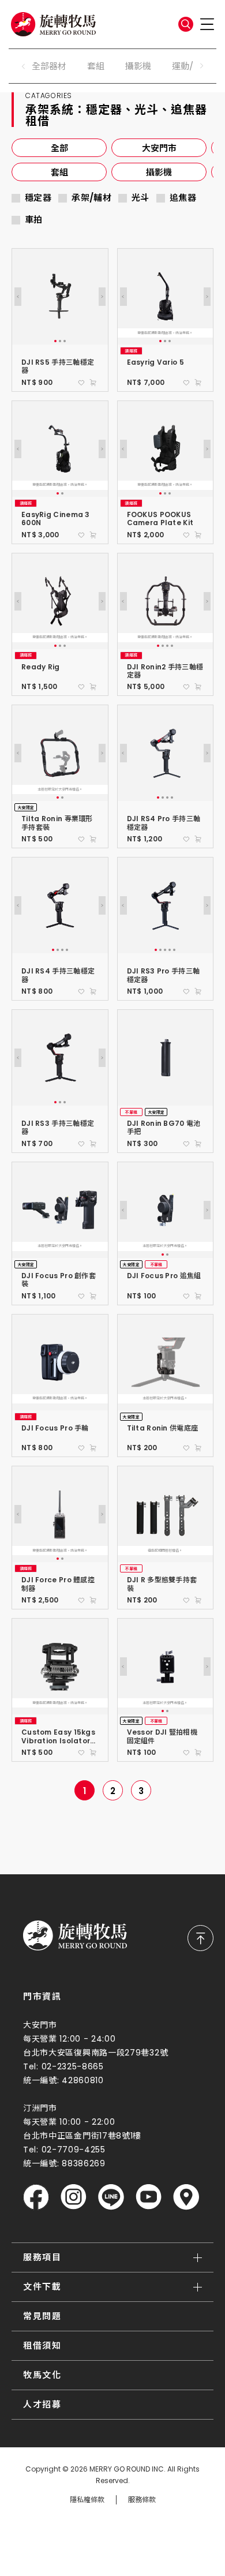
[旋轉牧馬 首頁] (75, 1935)
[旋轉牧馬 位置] (186, 2197)
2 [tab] (60, 341)
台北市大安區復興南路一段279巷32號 (95, 2053)
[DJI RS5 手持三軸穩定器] (60, 297)
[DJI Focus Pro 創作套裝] (60, 1210)
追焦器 (183, 198)
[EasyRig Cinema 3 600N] (60, 449)
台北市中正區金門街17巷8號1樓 (82, 2136)
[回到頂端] (200, 1938)
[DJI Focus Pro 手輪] (60, 1362)
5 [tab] (174, 950)
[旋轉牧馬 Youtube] (149, 2197)
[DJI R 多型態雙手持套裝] (166, 1514)
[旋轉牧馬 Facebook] (36, 2197)
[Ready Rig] (60, 601)
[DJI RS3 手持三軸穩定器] (60, 1058)
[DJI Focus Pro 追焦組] (166, 1210)
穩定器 (38, 198)
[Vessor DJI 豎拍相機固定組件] (166, 1667)
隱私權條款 (87, 2500)
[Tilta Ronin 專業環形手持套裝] (60, 753)
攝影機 (138, 66)
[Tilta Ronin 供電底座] (166, 1362)
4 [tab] (172, 646)
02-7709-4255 (74, 2150)
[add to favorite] (81, 383)
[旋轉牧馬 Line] (111, 2197)
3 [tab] (65, 341)
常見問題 (42, 2316)
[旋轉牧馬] (53, 24)
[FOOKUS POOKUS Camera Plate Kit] (166, 449)
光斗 (140, 198)
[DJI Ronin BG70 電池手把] (166, 1058)
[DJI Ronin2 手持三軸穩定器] (166, 601)
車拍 (34, 220)
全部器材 (49, 66)
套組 (96, 66)
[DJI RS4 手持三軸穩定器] (60, 905)
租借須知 (42, 2345)
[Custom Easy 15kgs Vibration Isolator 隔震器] (60, 1667)
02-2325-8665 (73, 2066)
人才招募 (42, 2404)
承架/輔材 (91, 198)
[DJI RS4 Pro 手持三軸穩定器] (166, 753)
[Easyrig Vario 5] (166, 297)
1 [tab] (55, 341)
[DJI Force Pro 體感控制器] (60, 1514)
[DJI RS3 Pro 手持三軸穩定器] (166, 905)
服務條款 (142, 2500)
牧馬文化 (42, 2375)
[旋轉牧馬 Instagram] (74, 2197)
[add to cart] (93, 383)
